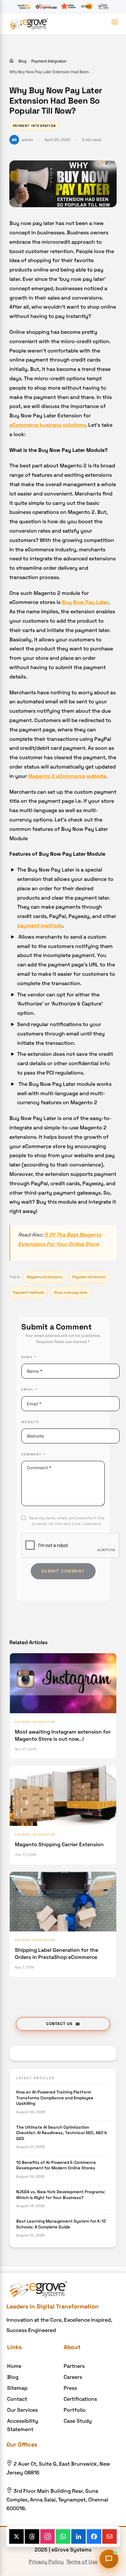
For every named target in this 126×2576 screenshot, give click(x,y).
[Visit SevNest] (87, 6)
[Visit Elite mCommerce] (103, 6)
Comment (33, 1454)
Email (29, 1389)
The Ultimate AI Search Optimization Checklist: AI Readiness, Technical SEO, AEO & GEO (62, 2133)
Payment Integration (49, 61)
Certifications (80, 2399)
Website (30, 1422)
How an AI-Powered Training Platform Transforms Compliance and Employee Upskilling (55, 2098)
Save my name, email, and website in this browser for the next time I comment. (67, 1521)
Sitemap (17, 2388)
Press (70, 2388)
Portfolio (75, 2410)
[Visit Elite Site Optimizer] (46, 6)
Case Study (78, 2421)
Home (14, 2366)
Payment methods (29, 1292)
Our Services (22, 2410)
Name (29, 1357)
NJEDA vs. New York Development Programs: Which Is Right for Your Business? (61, 2195)
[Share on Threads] (32, 2536)
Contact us (59, 2024)
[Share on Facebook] (94, 2536)
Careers (73, 2377)
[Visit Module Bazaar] (24, 6)
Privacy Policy (46, 2562)
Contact (17, 2399)
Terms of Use (82, 2562)
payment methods (40, 926)
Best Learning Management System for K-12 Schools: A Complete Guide (61, 2224)
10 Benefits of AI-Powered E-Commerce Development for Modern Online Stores (56, 2165)
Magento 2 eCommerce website (67, 776)
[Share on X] (17, 2536)
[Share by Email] (110, 2536)
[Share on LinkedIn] (79, 2536)
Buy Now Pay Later (85, 602)
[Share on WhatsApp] (63, 2536)
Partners (74, 2366)
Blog (22, 61)
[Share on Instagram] (48, 2536)
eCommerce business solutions (47, 425)
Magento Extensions (45, 1277)
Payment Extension (89, 1277)
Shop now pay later (71, 1292)
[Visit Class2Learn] (68, 6)
